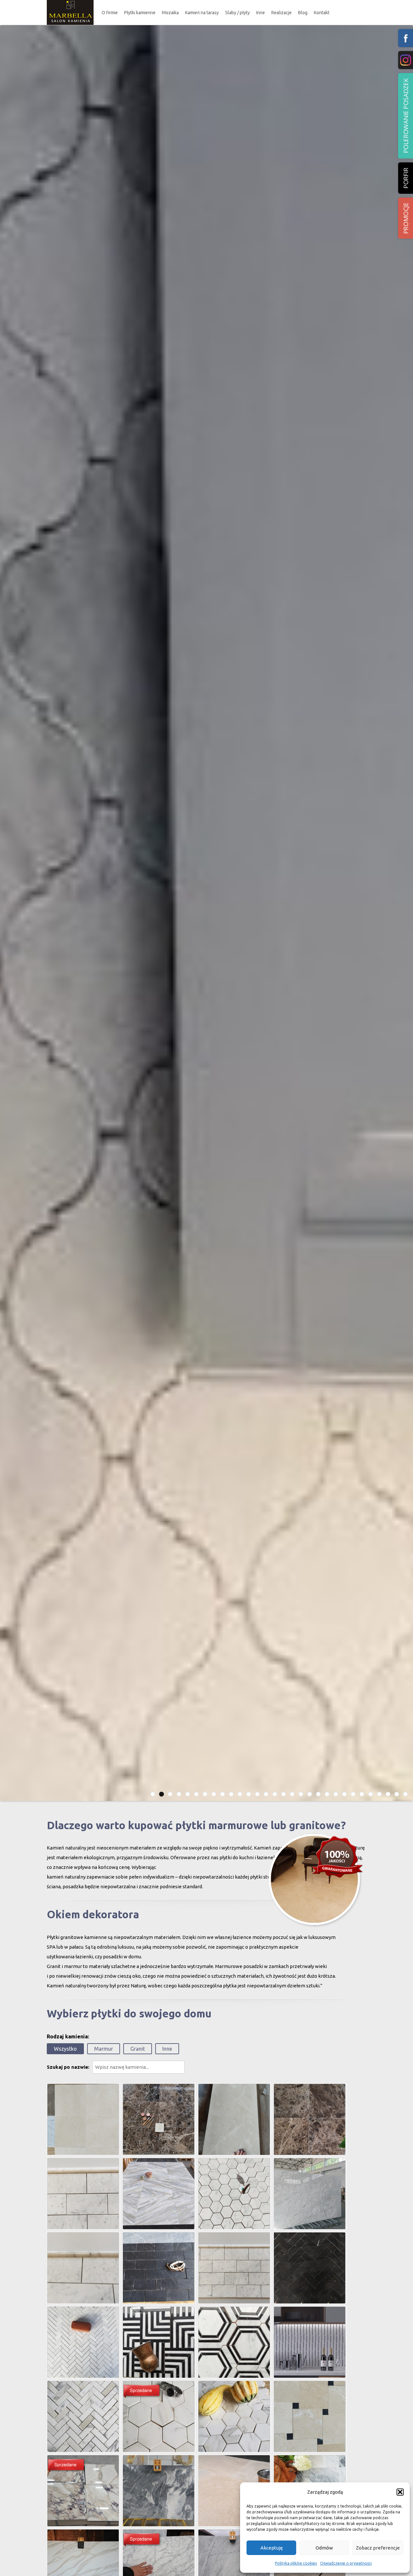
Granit (138, 2049)
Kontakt (322, 13)
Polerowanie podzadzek (406, 116)
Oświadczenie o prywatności (346, 2563)
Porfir (406, 178)
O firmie (110, 13)
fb (406, 38)
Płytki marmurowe (147, 31)
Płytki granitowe (146, 43)
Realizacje (282, 13)
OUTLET (140, 56)
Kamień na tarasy (202, 13)
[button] (400, 2492)
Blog (303, 13)
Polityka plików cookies (296, 2563)
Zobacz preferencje (378, 2548)
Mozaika (170, 13)
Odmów (324, 2548)
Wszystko (65, 2049)
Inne (261, 13)
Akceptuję (272, 2548)
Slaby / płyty (237, 13)
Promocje (406, 218)
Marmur (104, 2049)
